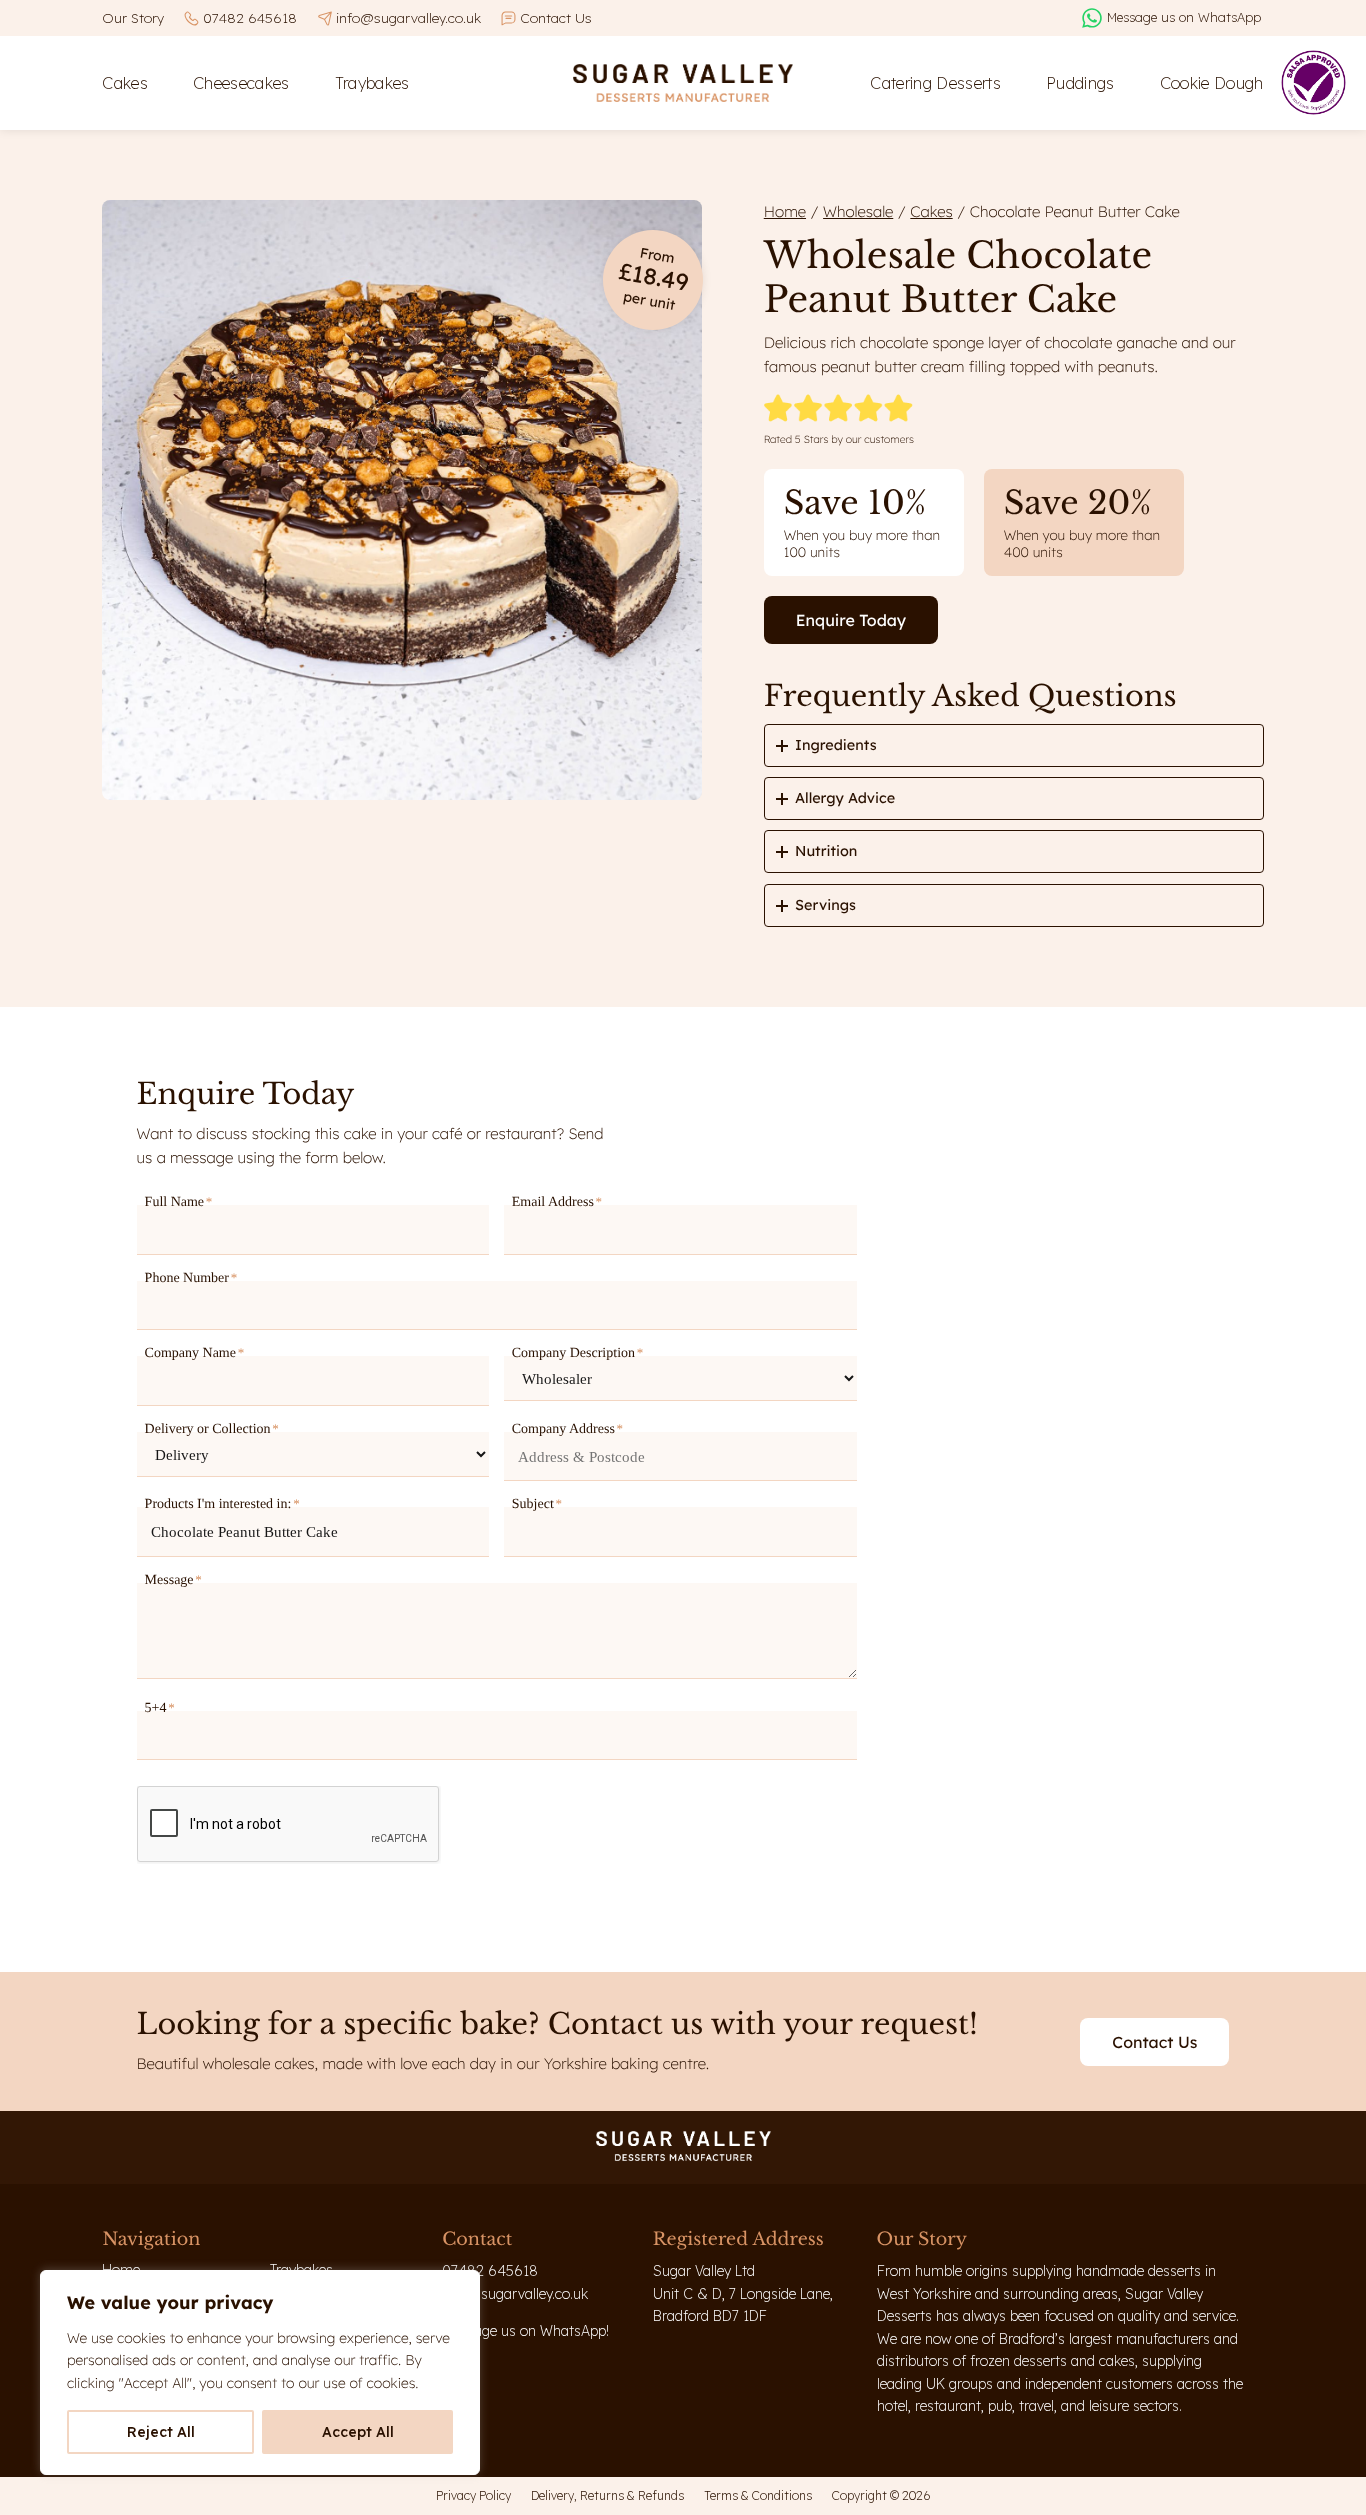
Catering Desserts (935, 83)
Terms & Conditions (758, 2495)
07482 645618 (250, 17)
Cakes (125, 83)
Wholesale (858, 211)
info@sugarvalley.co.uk (408, 17)
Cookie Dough (1212, 83)
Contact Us (556, 17)
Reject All (161, 2432)
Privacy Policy (473, 2495)
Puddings (1080, 83)
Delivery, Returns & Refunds (607, 2495)
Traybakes (372, 83)
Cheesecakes (241, 83)
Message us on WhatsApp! (525, 2331)
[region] (260, 2372)
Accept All (358, 2432)
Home (785, 211)
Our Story (133, 17)
